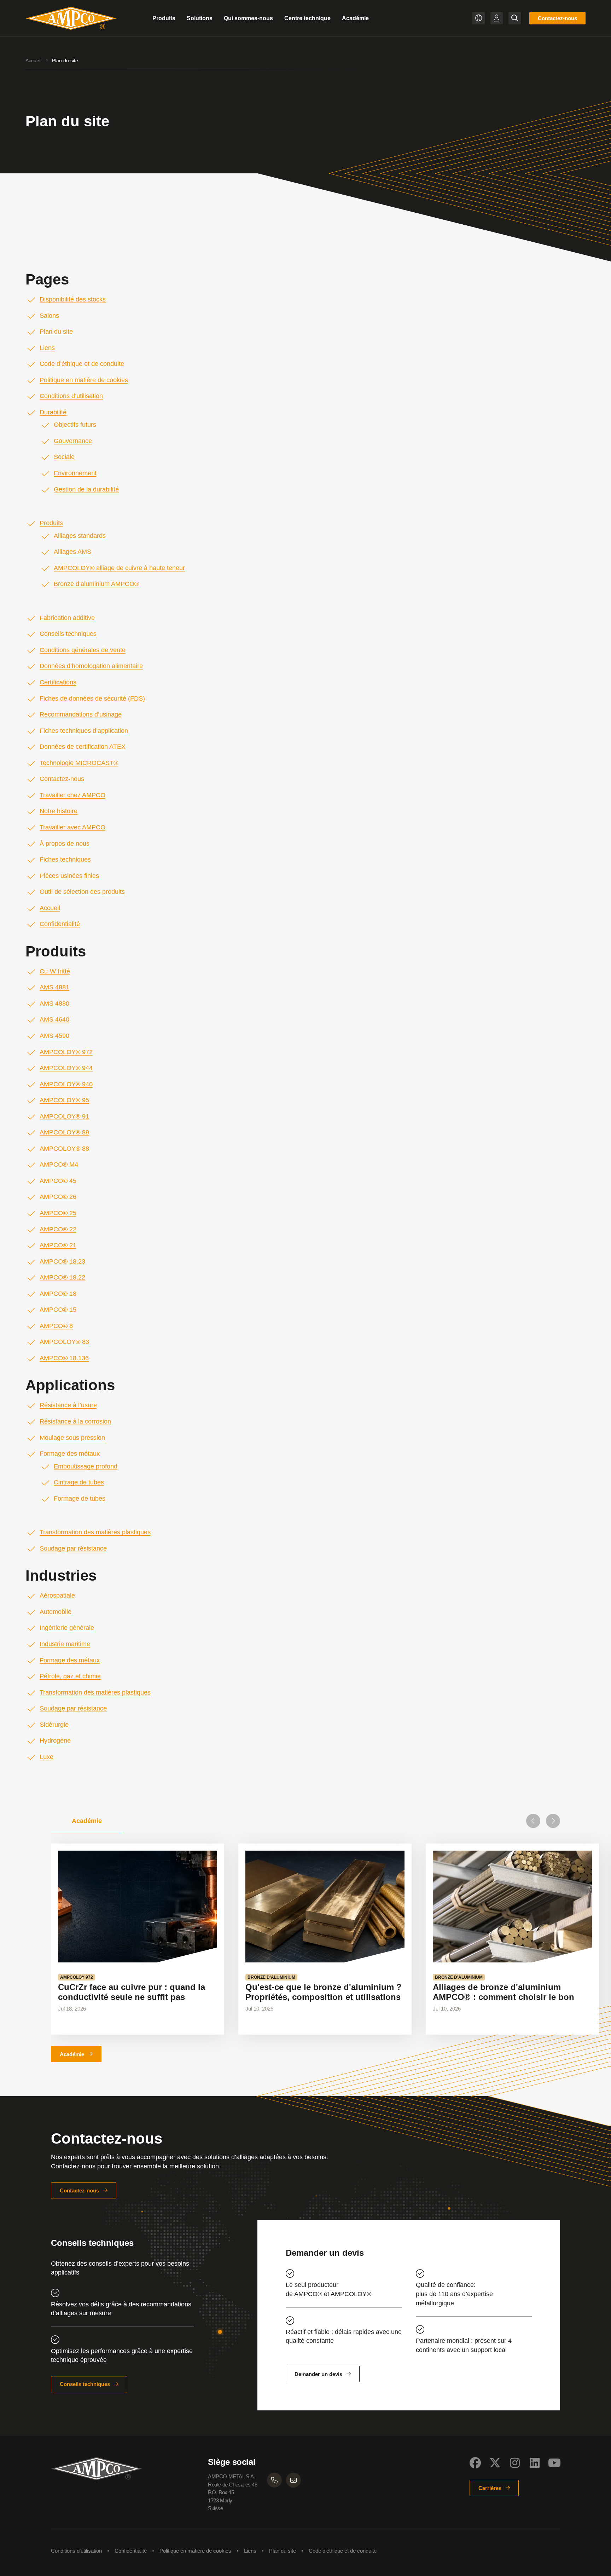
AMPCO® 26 (58, 1197)
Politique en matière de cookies (84, 380)
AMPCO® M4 (59, 1165)
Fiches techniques (65, 859)
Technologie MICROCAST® (79, 763)
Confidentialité (60, 924)
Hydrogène (55, 1741)
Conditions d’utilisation (71, 396)
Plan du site (56, 332)
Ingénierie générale (67, 1628)
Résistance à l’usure (68, 1405)
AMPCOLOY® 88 (64, 1149)
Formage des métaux (70, 1454)
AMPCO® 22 (58, 1229)
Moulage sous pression (72, 1438)
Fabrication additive (67, 618)
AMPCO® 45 (58, 1181)
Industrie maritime (65, 1644)
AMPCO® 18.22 (62, 1277)
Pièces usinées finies (69, 876)
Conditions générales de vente (83, 650)
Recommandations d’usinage (81, 714)
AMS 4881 (54, 987)
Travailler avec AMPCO (72, 827)
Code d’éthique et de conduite (82, 364)
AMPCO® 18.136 (64, 1358)
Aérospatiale (57, 1595)
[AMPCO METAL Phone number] (274, 2480)
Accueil (33, 61)
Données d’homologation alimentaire (91, 666)
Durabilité (53, 412)
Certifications (58, 682)
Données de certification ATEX (83, 747)
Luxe (46, 1757)
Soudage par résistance (73, 1548)
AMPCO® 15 (58, 1310)
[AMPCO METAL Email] (293, 2480)
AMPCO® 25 (58, 1213)
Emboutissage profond (86, 1466)
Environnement (75, 473)
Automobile (56, 1612)
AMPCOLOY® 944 (66, 1068)
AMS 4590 (54, 1036)
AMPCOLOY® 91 (64, 1116)
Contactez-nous (557, 18)
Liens (47, 348)
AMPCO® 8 (56, 1326)
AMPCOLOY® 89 (64, 1132)
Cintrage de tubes (79, 1482)
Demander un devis (318, 2374)
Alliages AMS (72, 552)
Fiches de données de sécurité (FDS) (92, 698)
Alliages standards (80, 536)
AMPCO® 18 (58, 1294)
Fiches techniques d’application (84, 731)
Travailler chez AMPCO (72, 795)
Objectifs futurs (75, 425)
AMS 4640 (54, 1019)
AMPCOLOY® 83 (64, 1342)
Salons (49, 316)
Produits (51, 523)
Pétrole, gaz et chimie (70, 1676)
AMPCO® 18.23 (62, 1261)
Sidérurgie (54, 1725)
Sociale (64, 457)
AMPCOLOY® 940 (66, 1084)
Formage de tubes (80, 1499)
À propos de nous (65, 844)
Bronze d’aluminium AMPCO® (96, 584)
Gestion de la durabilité (86, 489)
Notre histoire (59, 811)
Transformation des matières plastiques (95, 1532)
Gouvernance (73, 441)
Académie (72, 2054)
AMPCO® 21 (58, 1245)
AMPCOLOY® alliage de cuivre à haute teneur (119, 568)
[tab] (87, 1821)
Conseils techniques (68, 634)
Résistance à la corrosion (75, 1421)
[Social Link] (475, 2463)
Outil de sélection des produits (82, 892)
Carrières (490, 2488)
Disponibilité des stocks (73, 299)
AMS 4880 (54, 1004)
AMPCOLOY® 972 (66, 1052)
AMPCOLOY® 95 (64, 1100)
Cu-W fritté (55, 971)
